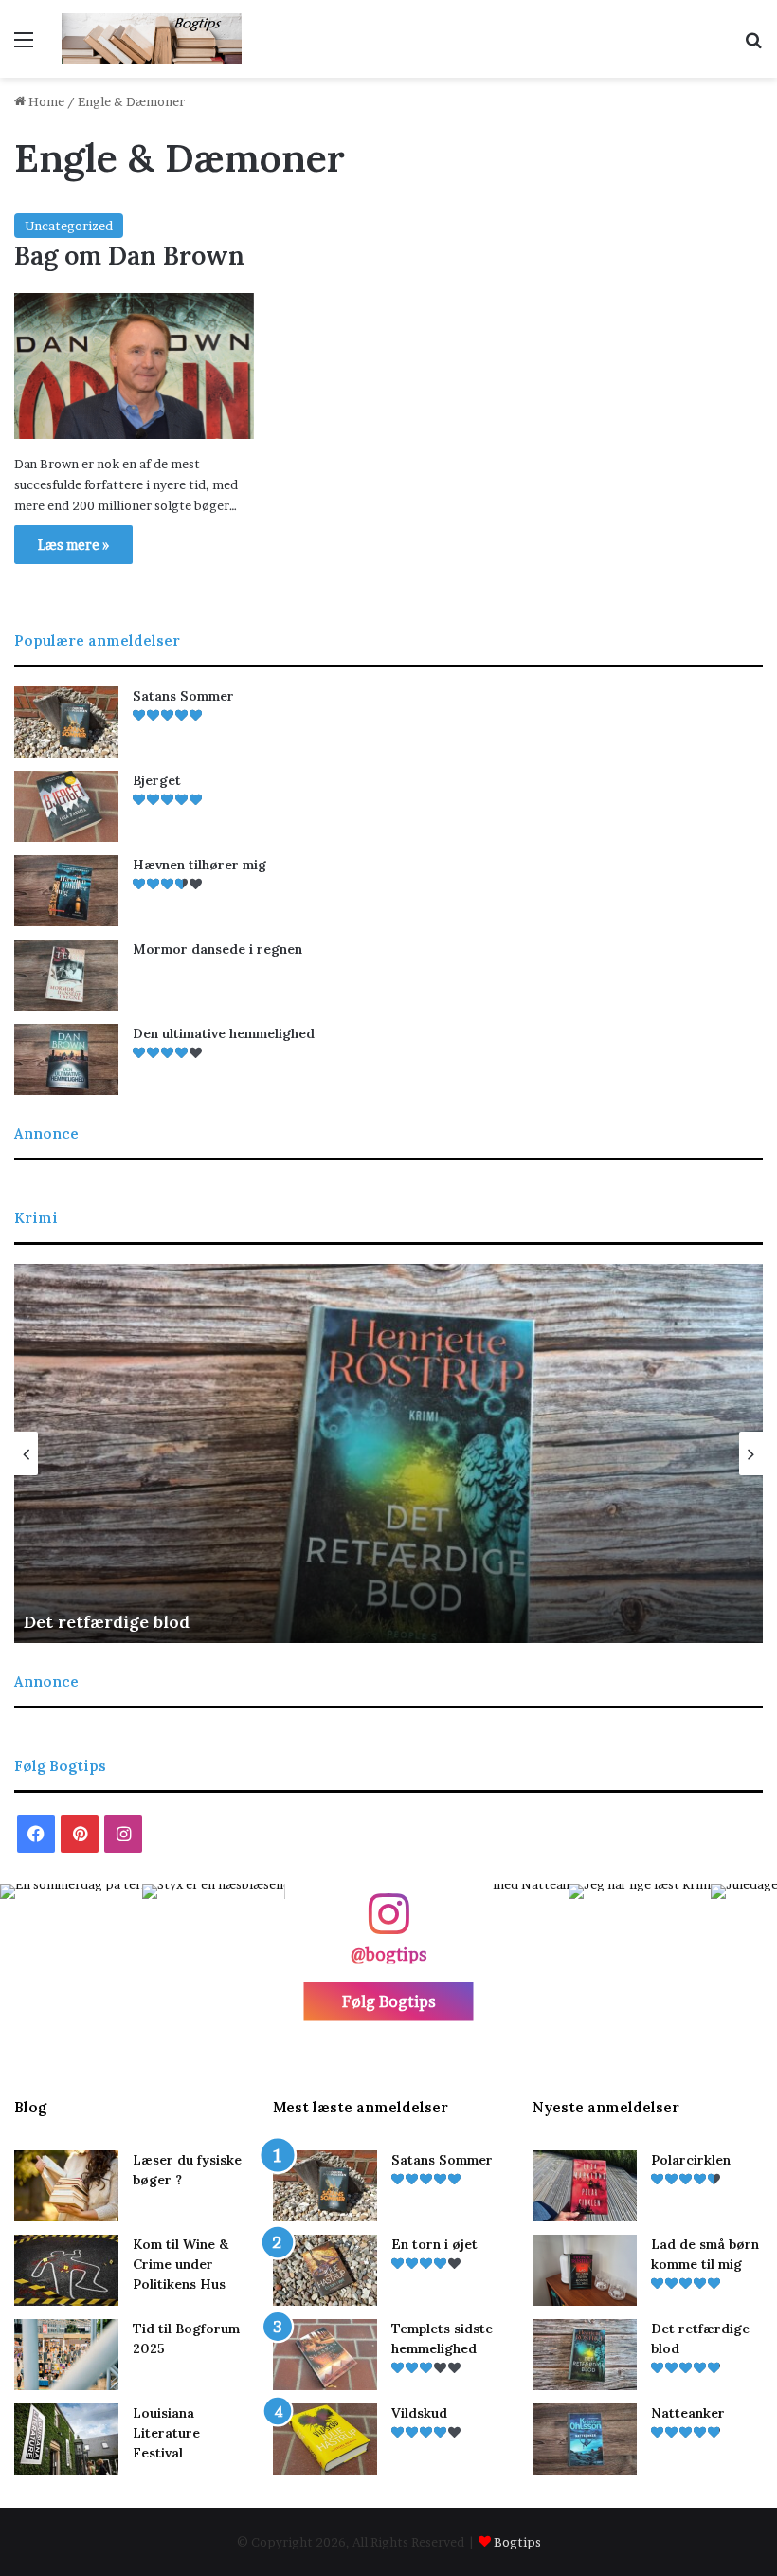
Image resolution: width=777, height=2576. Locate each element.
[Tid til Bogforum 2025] (66, 2355)
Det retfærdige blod (107, 1622)
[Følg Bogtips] (388, 1923)
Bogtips (517, 2542)
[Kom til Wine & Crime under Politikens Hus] (66, 2270)
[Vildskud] (325, 2439)
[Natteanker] (585, 2439)
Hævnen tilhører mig (199, 865)
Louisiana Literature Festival (166, 2433)
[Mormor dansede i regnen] (66, 975)
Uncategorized (69, 226)
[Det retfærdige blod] (585, 2355)
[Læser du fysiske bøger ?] (66, 2186)
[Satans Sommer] (66, 722)
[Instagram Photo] (71, 1955)
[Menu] (24, 46)
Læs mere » (73, 545)
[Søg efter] (753, 46)
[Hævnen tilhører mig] (66, 891)
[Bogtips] (152, 39)
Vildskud (419, 2413)
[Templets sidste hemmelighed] (325, 2355)
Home (45, 101)
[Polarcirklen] (585, 2186)
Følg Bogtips (389, 2001)
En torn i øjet (434, 2244)
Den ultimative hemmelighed (224, 1033)
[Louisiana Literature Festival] (66, 2439)
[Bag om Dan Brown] (134, 366)
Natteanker (688, 2413)
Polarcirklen (691, 2160)
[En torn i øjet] (325, 2270)
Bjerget (157, 780)
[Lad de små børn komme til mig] (585, 2270)
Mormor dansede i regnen (217, 949)
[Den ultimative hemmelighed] (66, 1060)
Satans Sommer (183, 696)
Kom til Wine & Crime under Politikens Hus (181, 2264)
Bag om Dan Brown (129, 255)
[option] (388, 1453)
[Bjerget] (66, 806)
